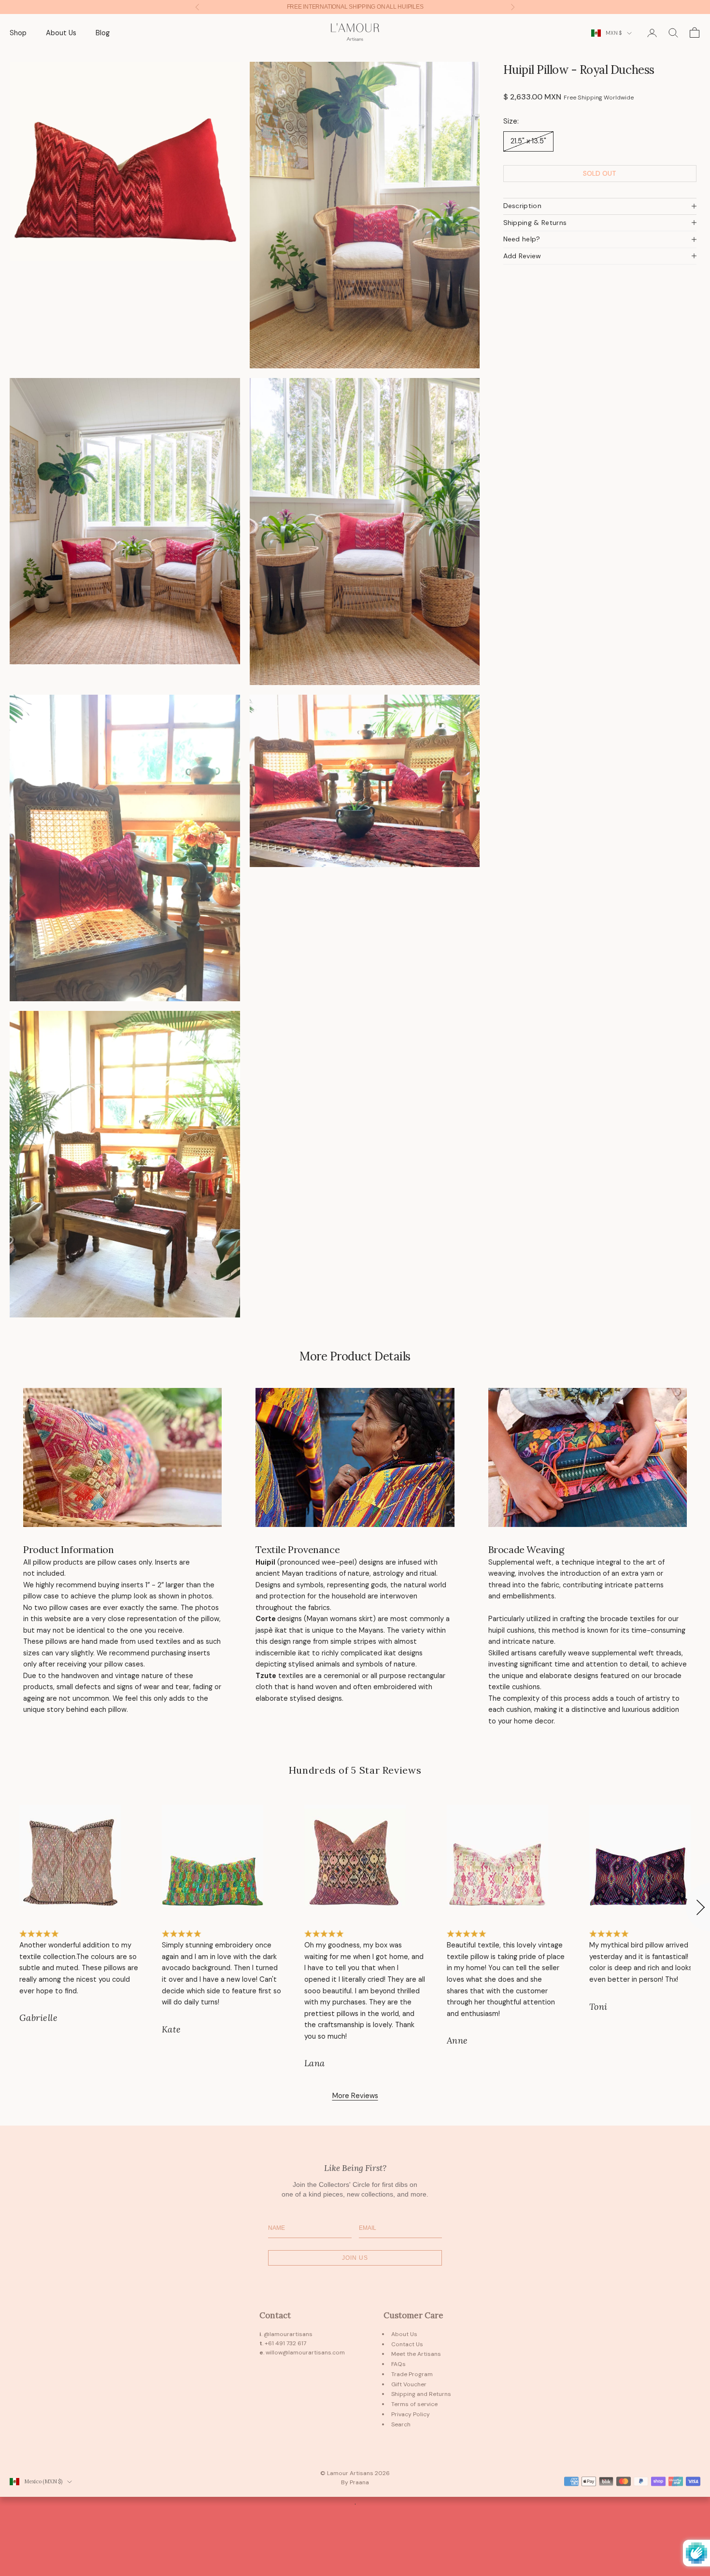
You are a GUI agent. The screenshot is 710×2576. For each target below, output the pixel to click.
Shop (18, 33)
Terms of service (414, 2404)
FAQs (398, 2364)
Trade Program (412, 2374)
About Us (61, 33)
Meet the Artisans (416, 2354)
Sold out (600, 173)
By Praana (355, 2482)
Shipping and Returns (421, 2394)
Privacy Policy (411, 2414)
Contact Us (407, 2344)
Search (401, 2424)
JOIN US (355, 2258)
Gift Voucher (409, 2384)
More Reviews (355, 2096)
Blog (103, 33)
